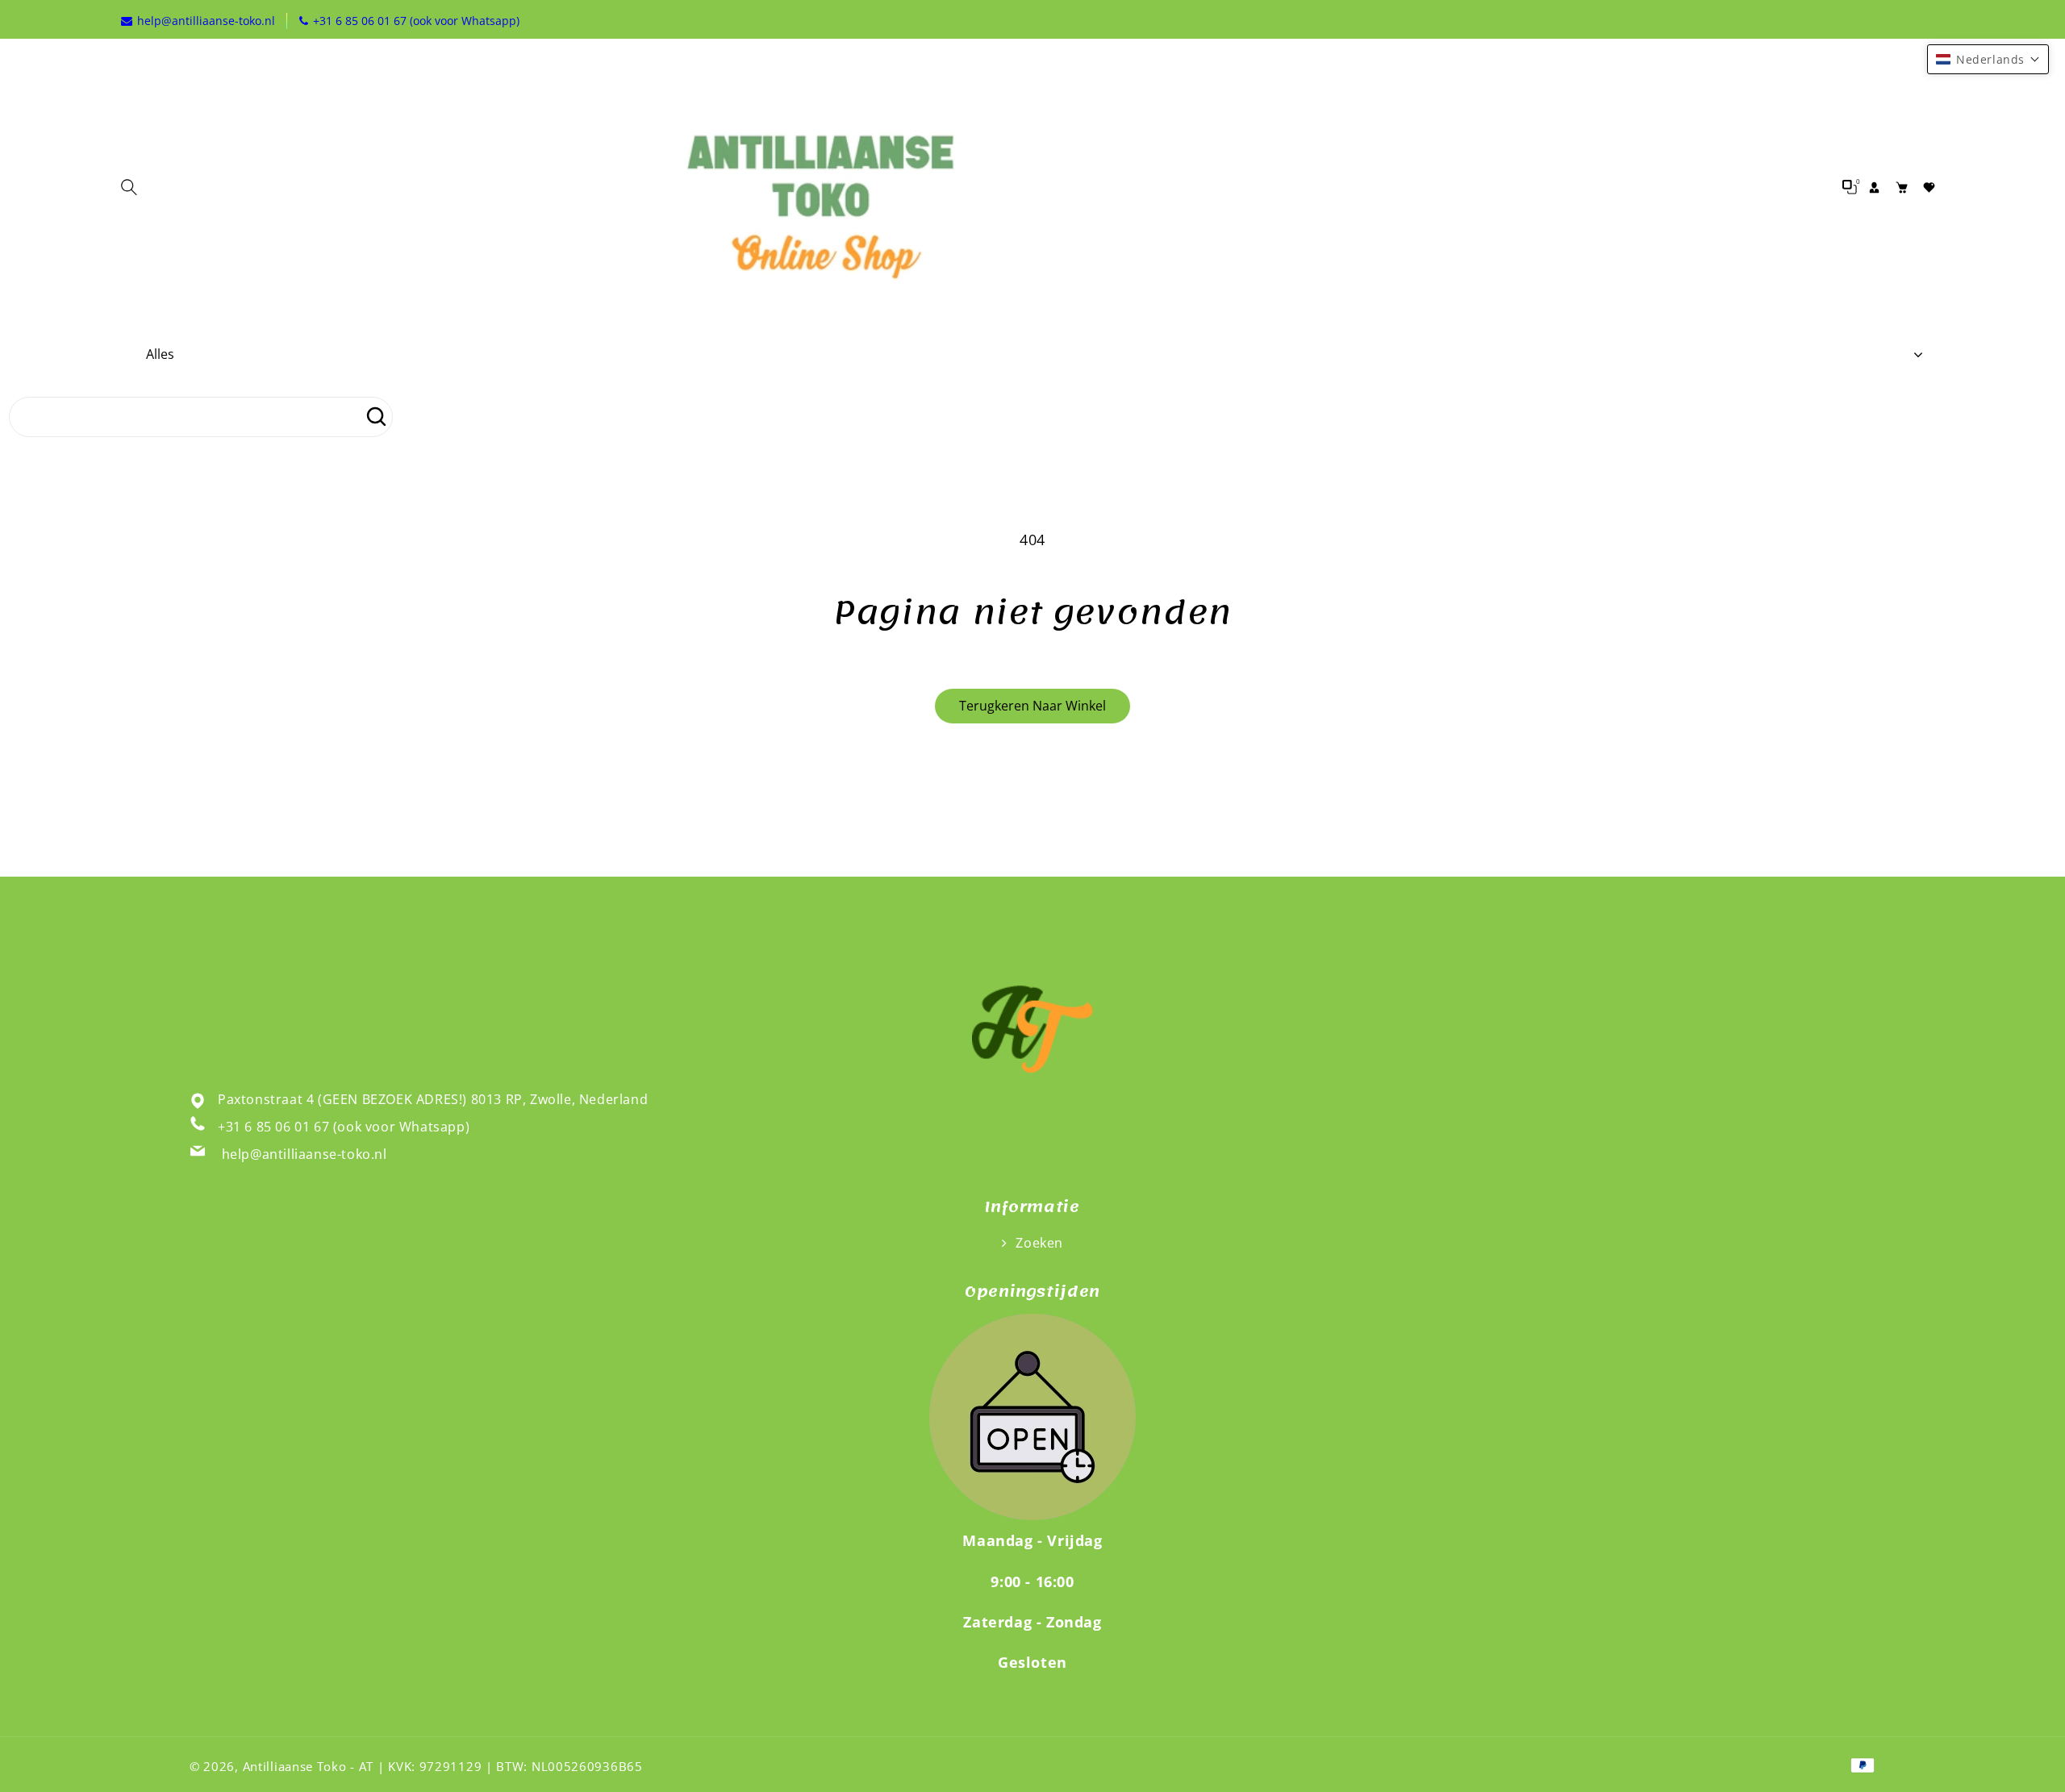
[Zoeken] (376, 417)
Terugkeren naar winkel (1032, 706)
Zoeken (1038, 1243)
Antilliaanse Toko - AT (308, 1766)
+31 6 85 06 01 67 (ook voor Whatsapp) (344, 1127)
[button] (133, 187)
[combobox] (201, 417)
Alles (160, 354)
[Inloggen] (1874, 187)
